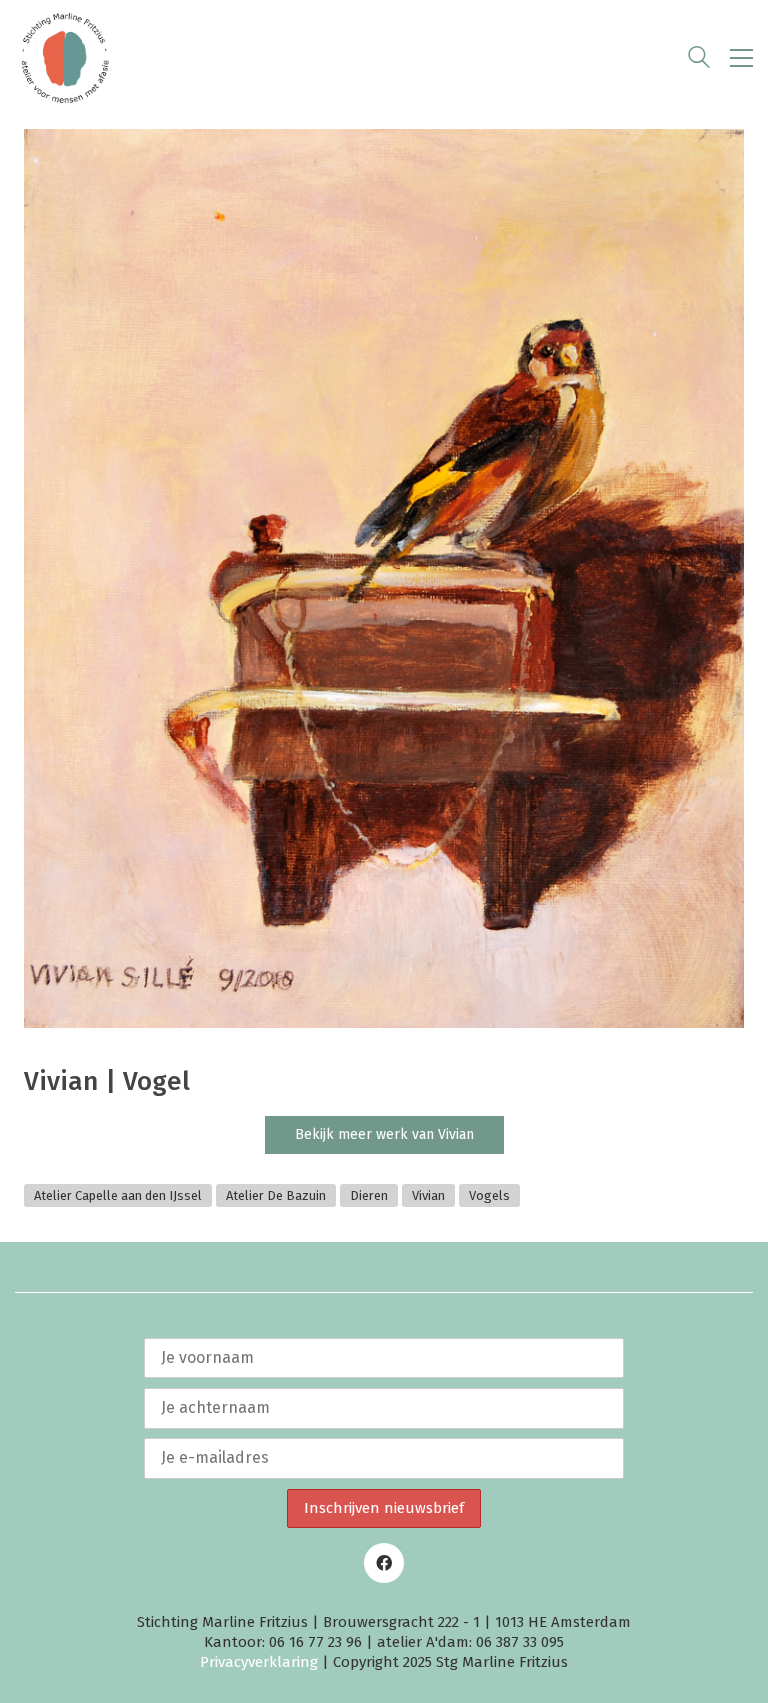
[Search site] (699, 60)
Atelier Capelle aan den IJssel (118, 1195)
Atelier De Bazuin (276, 1195)
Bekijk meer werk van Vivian (384, 1134)
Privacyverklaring (259, 1662)
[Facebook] (384, 1563)
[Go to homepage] (65, 58)
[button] (741, 58)
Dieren (369, 1195)
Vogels (489, 1195)
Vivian (428, 1195)
